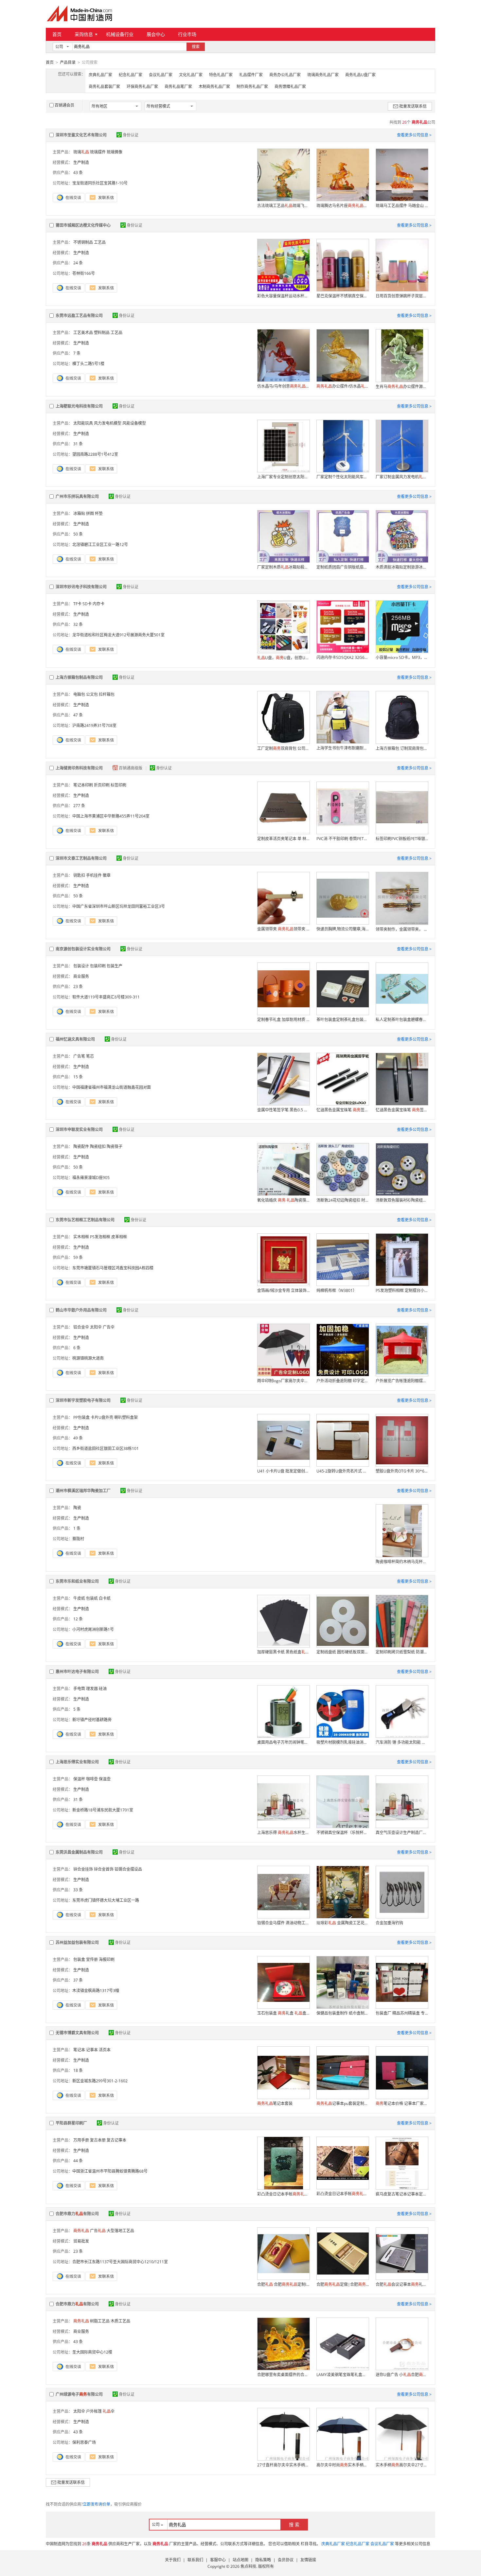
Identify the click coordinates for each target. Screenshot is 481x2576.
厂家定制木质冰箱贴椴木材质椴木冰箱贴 (283, 567)
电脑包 (79, 694)
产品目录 (68, 62)
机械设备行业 (120, 34)
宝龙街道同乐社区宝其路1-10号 (100, 183)
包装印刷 (98, 966)
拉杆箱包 (107, 694)
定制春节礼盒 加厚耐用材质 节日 (283, 1020)
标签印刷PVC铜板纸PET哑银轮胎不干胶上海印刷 (402, 839)
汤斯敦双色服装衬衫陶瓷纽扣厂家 (402, 1200)
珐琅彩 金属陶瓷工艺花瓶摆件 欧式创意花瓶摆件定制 (343, 1923)
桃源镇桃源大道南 (88, 1358)
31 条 (78, 444)
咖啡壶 (92, 1779)
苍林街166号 (84, 273)
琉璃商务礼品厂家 (323, 75)
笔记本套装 (275, 2103)
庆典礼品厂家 (100, 75)
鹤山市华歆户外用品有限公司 (81, 1310)
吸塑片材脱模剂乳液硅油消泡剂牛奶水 (343, 1742)
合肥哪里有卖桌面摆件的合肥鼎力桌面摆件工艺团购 (283, 2375)
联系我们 (195, 2560)
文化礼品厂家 (191, 75)
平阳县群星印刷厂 (71, 2123)
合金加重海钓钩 (389, 1923)
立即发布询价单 (97, 2504)
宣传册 (92, 1959)
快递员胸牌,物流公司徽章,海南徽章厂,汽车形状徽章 (343, 929)
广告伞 (109, 1327)
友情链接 (308, 2560)
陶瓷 (77, 1508)
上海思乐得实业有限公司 (77, 1762)
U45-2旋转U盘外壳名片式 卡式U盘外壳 (343, 1471)
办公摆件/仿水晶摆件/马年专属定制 (343, 386)
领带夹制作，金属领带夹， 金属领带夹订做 (402, 929)
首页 (57, 34)
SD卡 (87, 604)
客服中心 (218, 2560)
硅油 (103, 1689)
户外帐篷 (94, 2411)
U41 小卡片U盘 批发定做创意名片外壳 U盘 (283, 1471)
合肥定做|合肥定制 (343, 2284)
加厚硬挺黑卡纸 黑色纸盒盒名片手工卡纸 (283, 1652)
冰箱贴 (79, 513)
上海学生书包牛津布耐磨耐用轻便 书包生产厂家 (343, 748)
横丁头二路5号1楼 (88, 364)
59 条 (78, 1257)
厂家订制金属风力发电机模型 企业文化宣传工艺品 (402, 477)
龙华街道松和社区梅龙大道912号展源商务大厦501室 (118, 635)
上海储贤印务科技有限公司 (79, 768)
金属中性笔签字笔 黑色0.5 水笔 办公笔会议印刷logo (283, 1110)
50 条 (78, 534)
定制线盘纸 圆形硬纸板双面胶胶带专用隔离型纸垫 (343, 1652)
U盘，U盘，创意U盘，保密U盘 (283, 658)
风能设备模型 (134, 423)
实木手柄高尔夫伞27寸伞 (402, 2465)
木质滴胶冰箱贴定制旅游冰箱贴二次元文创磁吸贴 (402, 567)
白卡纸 (105, 1598)
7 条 (77, 353)
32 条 (78, 624)
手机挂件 (94, 875)
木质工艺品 (120, 2321)
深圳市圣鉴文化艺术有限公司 (81, 135)
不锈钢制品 (83, 242)
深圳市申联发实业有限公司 (79, 1129)
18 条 (78, 2070)
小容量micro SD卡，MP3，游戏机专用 (402, 657)
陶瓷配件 (81, 1147)
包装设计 (81, 966)
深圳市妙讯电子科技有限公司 (81, 587)
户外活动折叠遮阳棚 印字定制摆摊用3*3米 (343, 1381)
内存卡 (98, 604)
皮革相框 (119, 1237)
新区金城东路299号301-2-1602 (100, 2081)
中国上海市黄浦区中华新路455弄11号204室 (111, 816)
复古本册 (98, 2140)
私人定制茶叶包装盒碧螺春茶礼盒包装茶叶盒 (402, 1020)
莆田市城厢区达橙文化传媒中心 (83, 225)
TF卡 (77, 604)
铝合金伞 (81, 1327)
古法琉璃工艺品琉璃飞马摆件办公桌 (283, 206)
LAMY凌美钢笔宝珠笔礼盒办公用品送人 (343, 2375)
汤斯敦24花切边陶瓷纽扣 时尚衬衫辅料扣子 (343, 1200)
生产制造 (81, 162)
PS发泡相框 (100, 1237)
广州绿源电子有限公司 (79, 2394)
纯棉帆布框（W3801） (337, 1290)
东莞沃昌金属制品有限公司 (79, 1852)
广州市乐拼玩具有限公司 (77, 496)
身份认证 (131, 135)
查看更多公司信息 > (414, 135)
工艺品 (100, 242)
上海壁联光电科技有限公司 (79, 406)
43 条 (78, 173)
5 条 (77, 1709)
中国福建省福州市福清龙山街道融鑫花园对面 (112, 1087)
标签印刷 (118, 785)
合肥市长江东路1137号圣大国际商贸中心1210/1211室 (120, 2262)
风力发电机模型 (108, 423)
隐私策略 (263, 2560)
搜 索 (294, 2524)
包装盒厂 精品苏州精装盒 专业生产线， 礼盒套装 (402, 2013)
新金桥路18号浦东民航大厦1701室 (103, 1810)
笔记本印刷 (83, 785)
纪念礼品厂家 (131, 75)
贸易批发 (81, 2241)
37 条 (78, 1980)
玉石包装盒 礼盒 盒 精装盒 (283, 2013)
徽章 (107, 875)
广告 (98, 2231)
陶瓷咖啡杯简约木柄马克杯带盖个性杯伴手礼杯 (402, 1562)
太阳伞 (96, 1327)
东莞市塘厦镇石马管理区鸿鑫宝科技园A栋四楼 (113, 1268)
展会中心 (156, 34)
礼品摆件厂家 (251, 75)
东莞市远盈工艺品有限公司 (79, 316)
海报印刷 (107, 1959)
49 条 (78, 1438)
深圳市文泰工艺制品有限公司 (81, 858)
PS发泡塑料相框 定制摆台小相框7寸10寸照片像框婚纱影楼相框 (402, 1290)
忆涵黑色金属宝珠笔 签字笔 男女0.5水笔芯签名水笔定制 (343, 1110)
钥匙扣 (79, 875)
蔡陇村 (78, 1539)
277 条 (79, 806)
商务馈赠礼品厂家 (290, 87)
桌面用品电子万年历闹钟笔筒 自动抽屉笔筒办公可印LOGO (283, 1742)
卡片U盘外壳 (102, 1417)
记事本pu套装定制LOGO (343, 2103)
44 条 (78, 2161)
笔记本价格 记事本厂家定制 (402, 2103)
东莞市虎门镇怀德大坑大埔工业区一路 (106, 1900)
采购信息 (84, 34)
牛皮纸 (79, 1598)
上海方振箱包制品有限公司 (79, 677)
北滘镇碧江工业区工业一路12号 (100, 545)
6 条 (77, 1348)
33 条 (78, 1890)
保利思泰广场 (84, 2442)
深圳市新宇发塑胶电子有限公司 (83, 1400)
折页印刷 (102, 785)
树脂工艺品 (100, 2321)
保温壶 (105, 1779)
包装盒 (79, 1959)
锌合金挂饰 (83, 1869)
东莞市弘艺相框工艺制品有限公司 (85, 1220)
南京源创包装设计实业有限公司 (83, 949)
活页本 (105, 2050)
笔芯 (90, 1056)
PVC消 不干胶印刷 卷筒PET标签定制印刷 (343, 839)
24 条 (78, 263)
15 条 (78, 1077)
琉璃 (81, 152)
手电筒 (79, 1689)
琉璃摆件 (98, 152)
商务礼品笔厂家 (178, 87)
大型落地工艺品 (120, 2231)
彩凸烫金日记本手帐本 (283, 2194)
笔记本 (79, 2050)
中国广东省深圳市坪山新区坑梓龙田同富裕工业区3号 (119, 906)
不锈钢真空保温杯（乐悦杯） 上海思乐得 (343, 1833)
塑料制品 (102, 333)
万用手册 (81, 2140)
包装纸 (92, 1598)
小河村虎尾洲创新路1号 (93, 1629)
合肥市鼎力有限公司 (77, 2214)
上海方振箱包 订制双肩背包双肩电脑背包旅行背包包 (402, 748)
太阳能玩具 (83, 423)
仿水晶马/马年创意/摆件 (283, 386)
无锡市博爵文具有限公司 (77, 2033)
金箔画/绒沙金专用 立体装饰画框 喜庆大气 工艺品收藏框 (283, 1290)
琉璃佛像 (115, 152)
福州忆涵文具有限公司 (75, 1039)
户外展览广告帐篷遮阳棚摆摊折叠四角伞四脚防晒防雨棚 (402, 1381)
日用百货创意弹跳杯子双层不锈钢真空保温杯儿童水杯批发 (402, 296)
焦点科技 (248, 2566)
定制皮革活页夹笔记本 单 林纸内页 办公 (283, 839)
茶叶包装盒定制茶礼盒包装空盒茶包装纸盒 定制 (343, 1020)
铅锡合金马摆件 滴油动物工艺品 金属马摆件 (283, 1923)
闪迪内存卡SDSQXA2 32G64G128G (343, 657)
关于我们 (173, 2560)
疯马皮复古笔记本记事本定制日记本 (402, 2194)
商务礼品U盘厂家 (360, 75)
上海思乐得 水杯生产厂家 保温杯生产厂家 (283, 1833)
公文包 (92, 694)
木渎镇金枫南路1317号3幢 (96, 1991)
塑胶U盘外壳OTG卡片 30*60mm (402, 1471)
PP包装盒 (81, 1417)
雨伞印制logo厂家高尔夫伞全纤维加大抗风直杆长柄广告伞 (283, 1381)
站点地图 (240, 2560)
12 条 (78, 1619)
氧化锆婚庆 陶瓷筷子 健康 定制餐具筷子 (283, 1200)
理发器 (92, 1689)
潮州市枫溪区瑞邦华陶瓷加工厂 (83, 1491)
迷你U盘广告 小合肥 (402, 2375)
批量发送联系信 (413, 106)
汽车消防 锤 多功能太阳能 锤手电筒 (402, 1742)
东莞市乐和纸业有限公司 (77, 1581)
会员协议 (286, 2560)
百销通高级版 (131, 768)
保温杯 (79, 1779)
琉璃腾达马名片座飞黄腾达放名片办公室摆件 (343, 206)
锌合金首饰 (104, 1869)
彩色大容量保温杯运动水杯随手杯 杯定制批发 (283, 296)
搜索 (196, 47)
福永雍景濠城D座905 (91, 1178)
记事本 (92, 2050)
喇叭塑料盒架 (126, 1417)
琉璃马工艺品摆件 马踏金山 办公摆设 (402, 206)
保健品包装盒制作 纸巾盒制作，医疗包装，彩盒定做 (343, 2013)
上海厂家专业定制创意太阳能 (283, 477)
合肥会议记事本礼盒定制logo (402, 2284)
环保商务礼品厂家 (142, 87)
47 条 (78, 715)
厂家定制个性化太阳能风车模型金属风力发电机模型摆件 (343, 477)
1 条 (77, 1528)
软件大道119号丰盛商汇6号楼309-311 (106, 997)
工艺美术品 (83, 333)
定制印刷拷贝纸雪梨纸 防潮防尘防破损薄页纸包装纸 (402, 1652)
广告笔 (79, 1056)
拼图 (90, 513)
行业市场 (187, 34)
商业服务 (81, 976)
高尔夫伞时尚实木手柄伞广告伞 (343, 2465)
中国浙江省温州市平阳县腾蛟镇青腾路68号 (110, 2171)
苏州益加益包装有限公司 (77, 1942)
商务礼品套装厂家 (104, 87)
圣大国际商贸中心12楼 (92, 2352)
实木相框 (81, 1237)
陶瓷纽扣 (98, 1147)
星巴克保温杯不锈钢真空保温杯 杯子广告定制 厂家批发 (343, 296)
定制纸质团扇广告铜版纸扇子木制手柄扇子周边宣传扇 (343, 567)
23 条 (78, 987)
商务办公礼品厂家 (285, 75)
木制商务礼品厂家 (214, 87)
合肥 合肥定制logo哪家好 (283, 2284)
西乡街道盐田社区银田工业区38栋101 (106, 1448)
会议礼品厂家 (161, 75)
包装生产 (115, 966)
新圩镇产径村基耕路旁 (92, 1720)
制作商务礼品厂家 (252, 87)
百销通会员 (64, 105)
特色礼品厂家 (221, 75)
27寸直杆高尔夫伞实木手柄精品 (283, 2465)
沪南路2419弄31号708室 (94, 725)
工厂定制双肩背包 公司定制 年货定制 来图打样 (283, 748)
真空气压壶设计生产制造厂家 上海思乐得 (402, 1833)
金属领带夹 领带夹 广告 (283, 929)
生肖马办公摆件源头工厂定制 (402, 387)
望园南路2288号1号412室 (95, 454)
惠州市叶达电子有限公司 (77, 1672)
